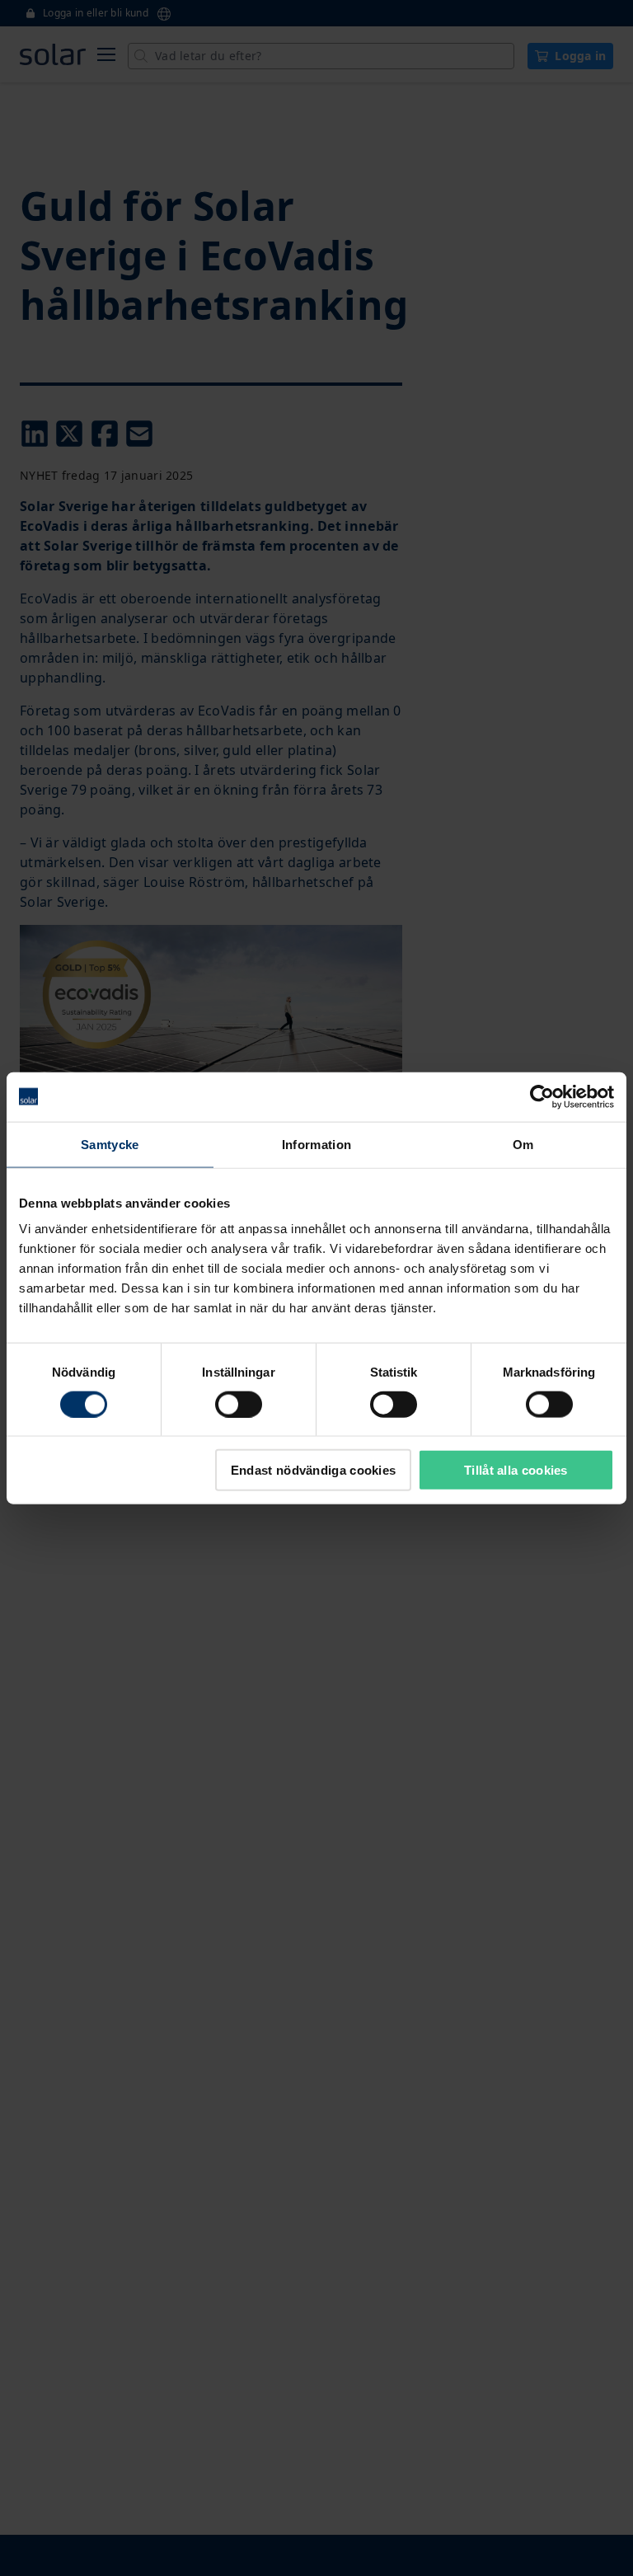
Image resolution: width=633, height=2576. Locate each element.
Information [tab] (316, 1144)
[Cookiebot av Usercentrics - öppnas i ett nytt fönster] (542, 1096)
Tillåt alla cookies (516, 1470)
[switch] (239, 1404)
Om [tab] (523, 1144)
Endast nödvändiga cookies (314, 1470)
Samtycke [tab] (110, 1144)
